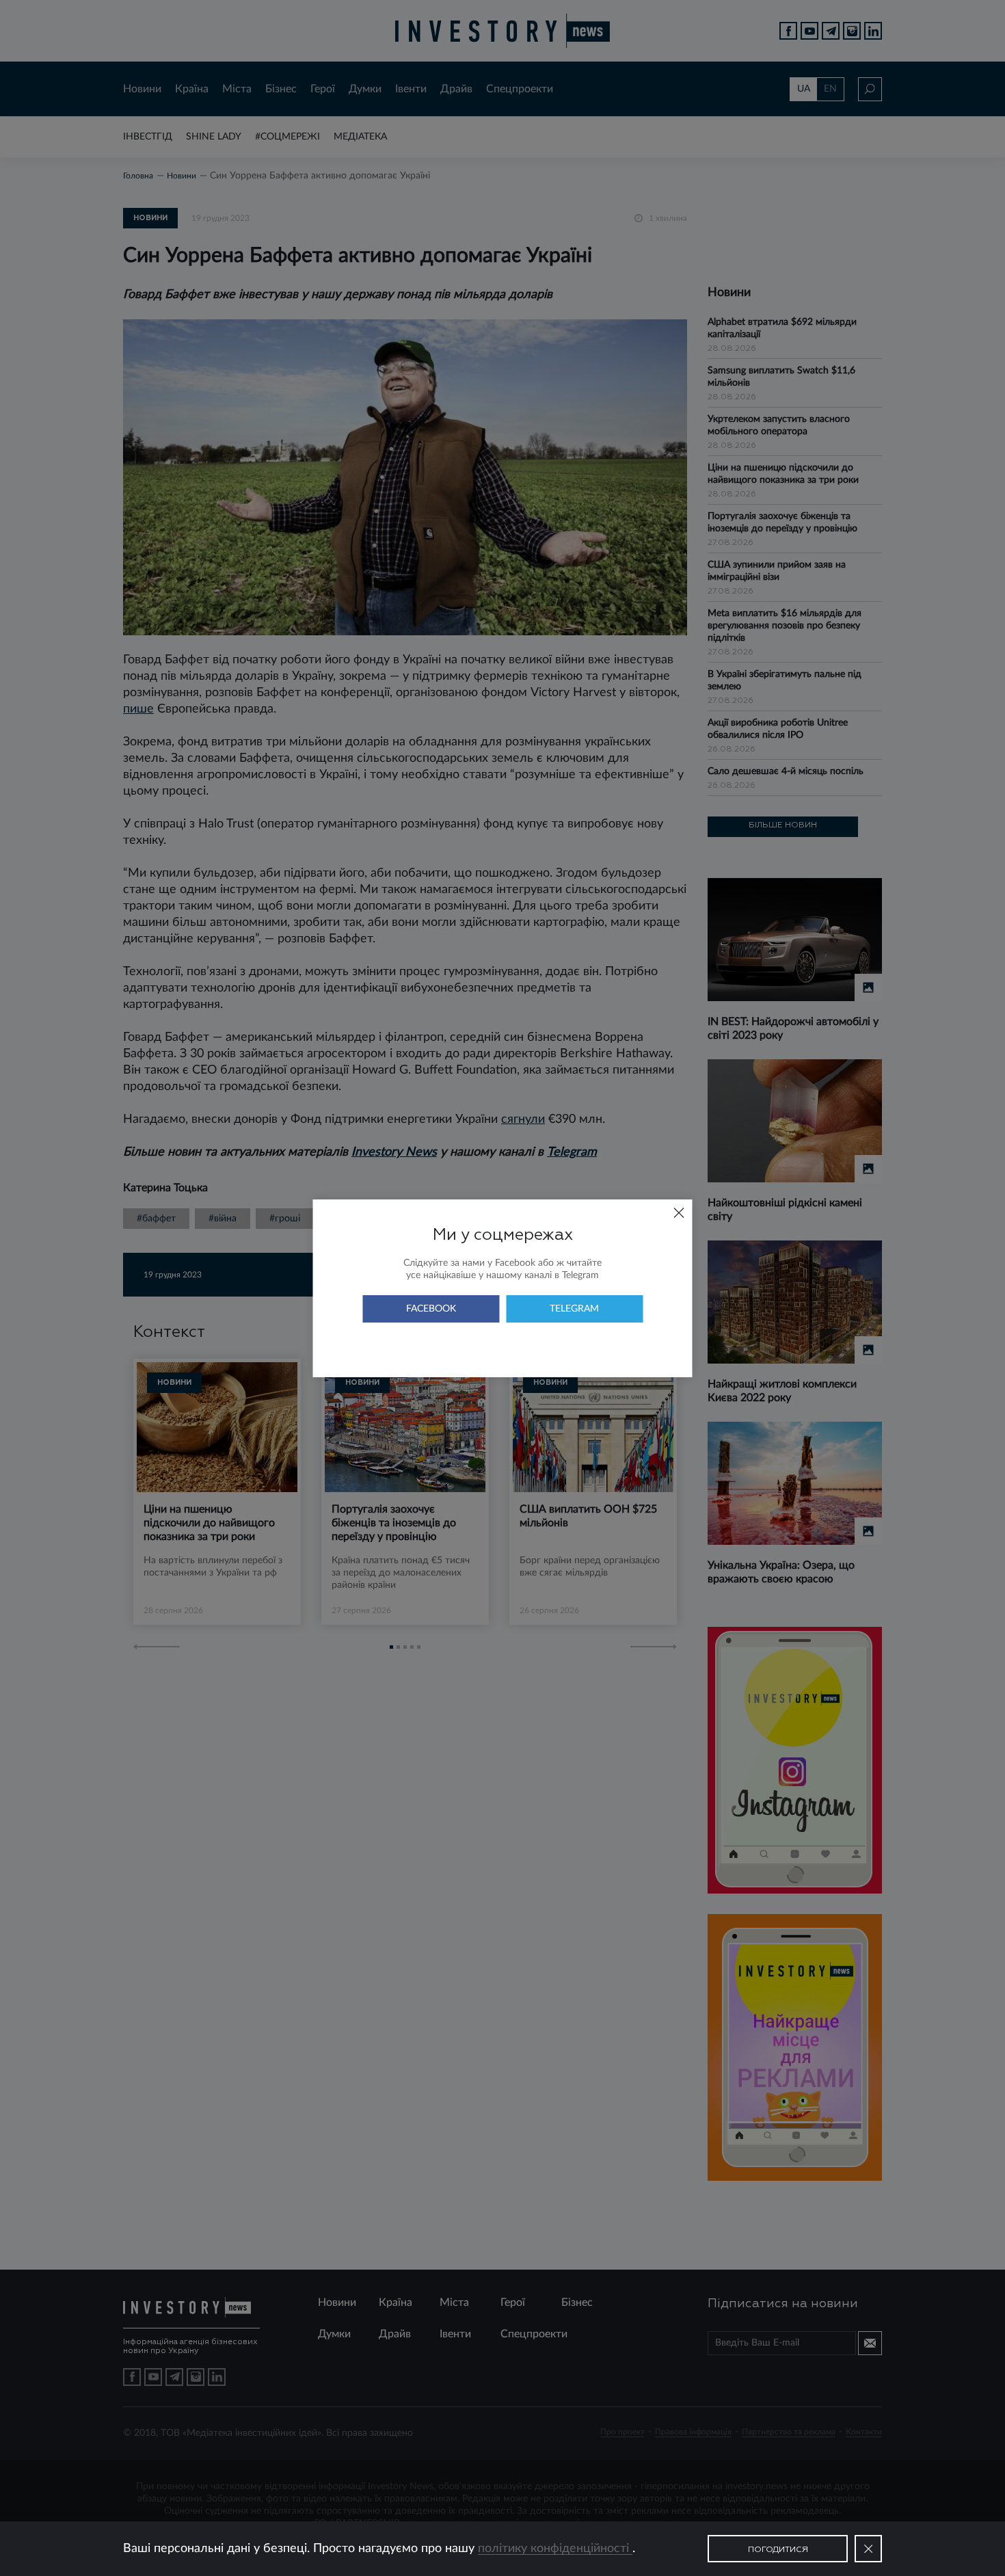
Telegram (574, 1309)
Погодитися (778, 2550)
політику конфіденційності (555, 2549)
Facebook (431, 1309)
